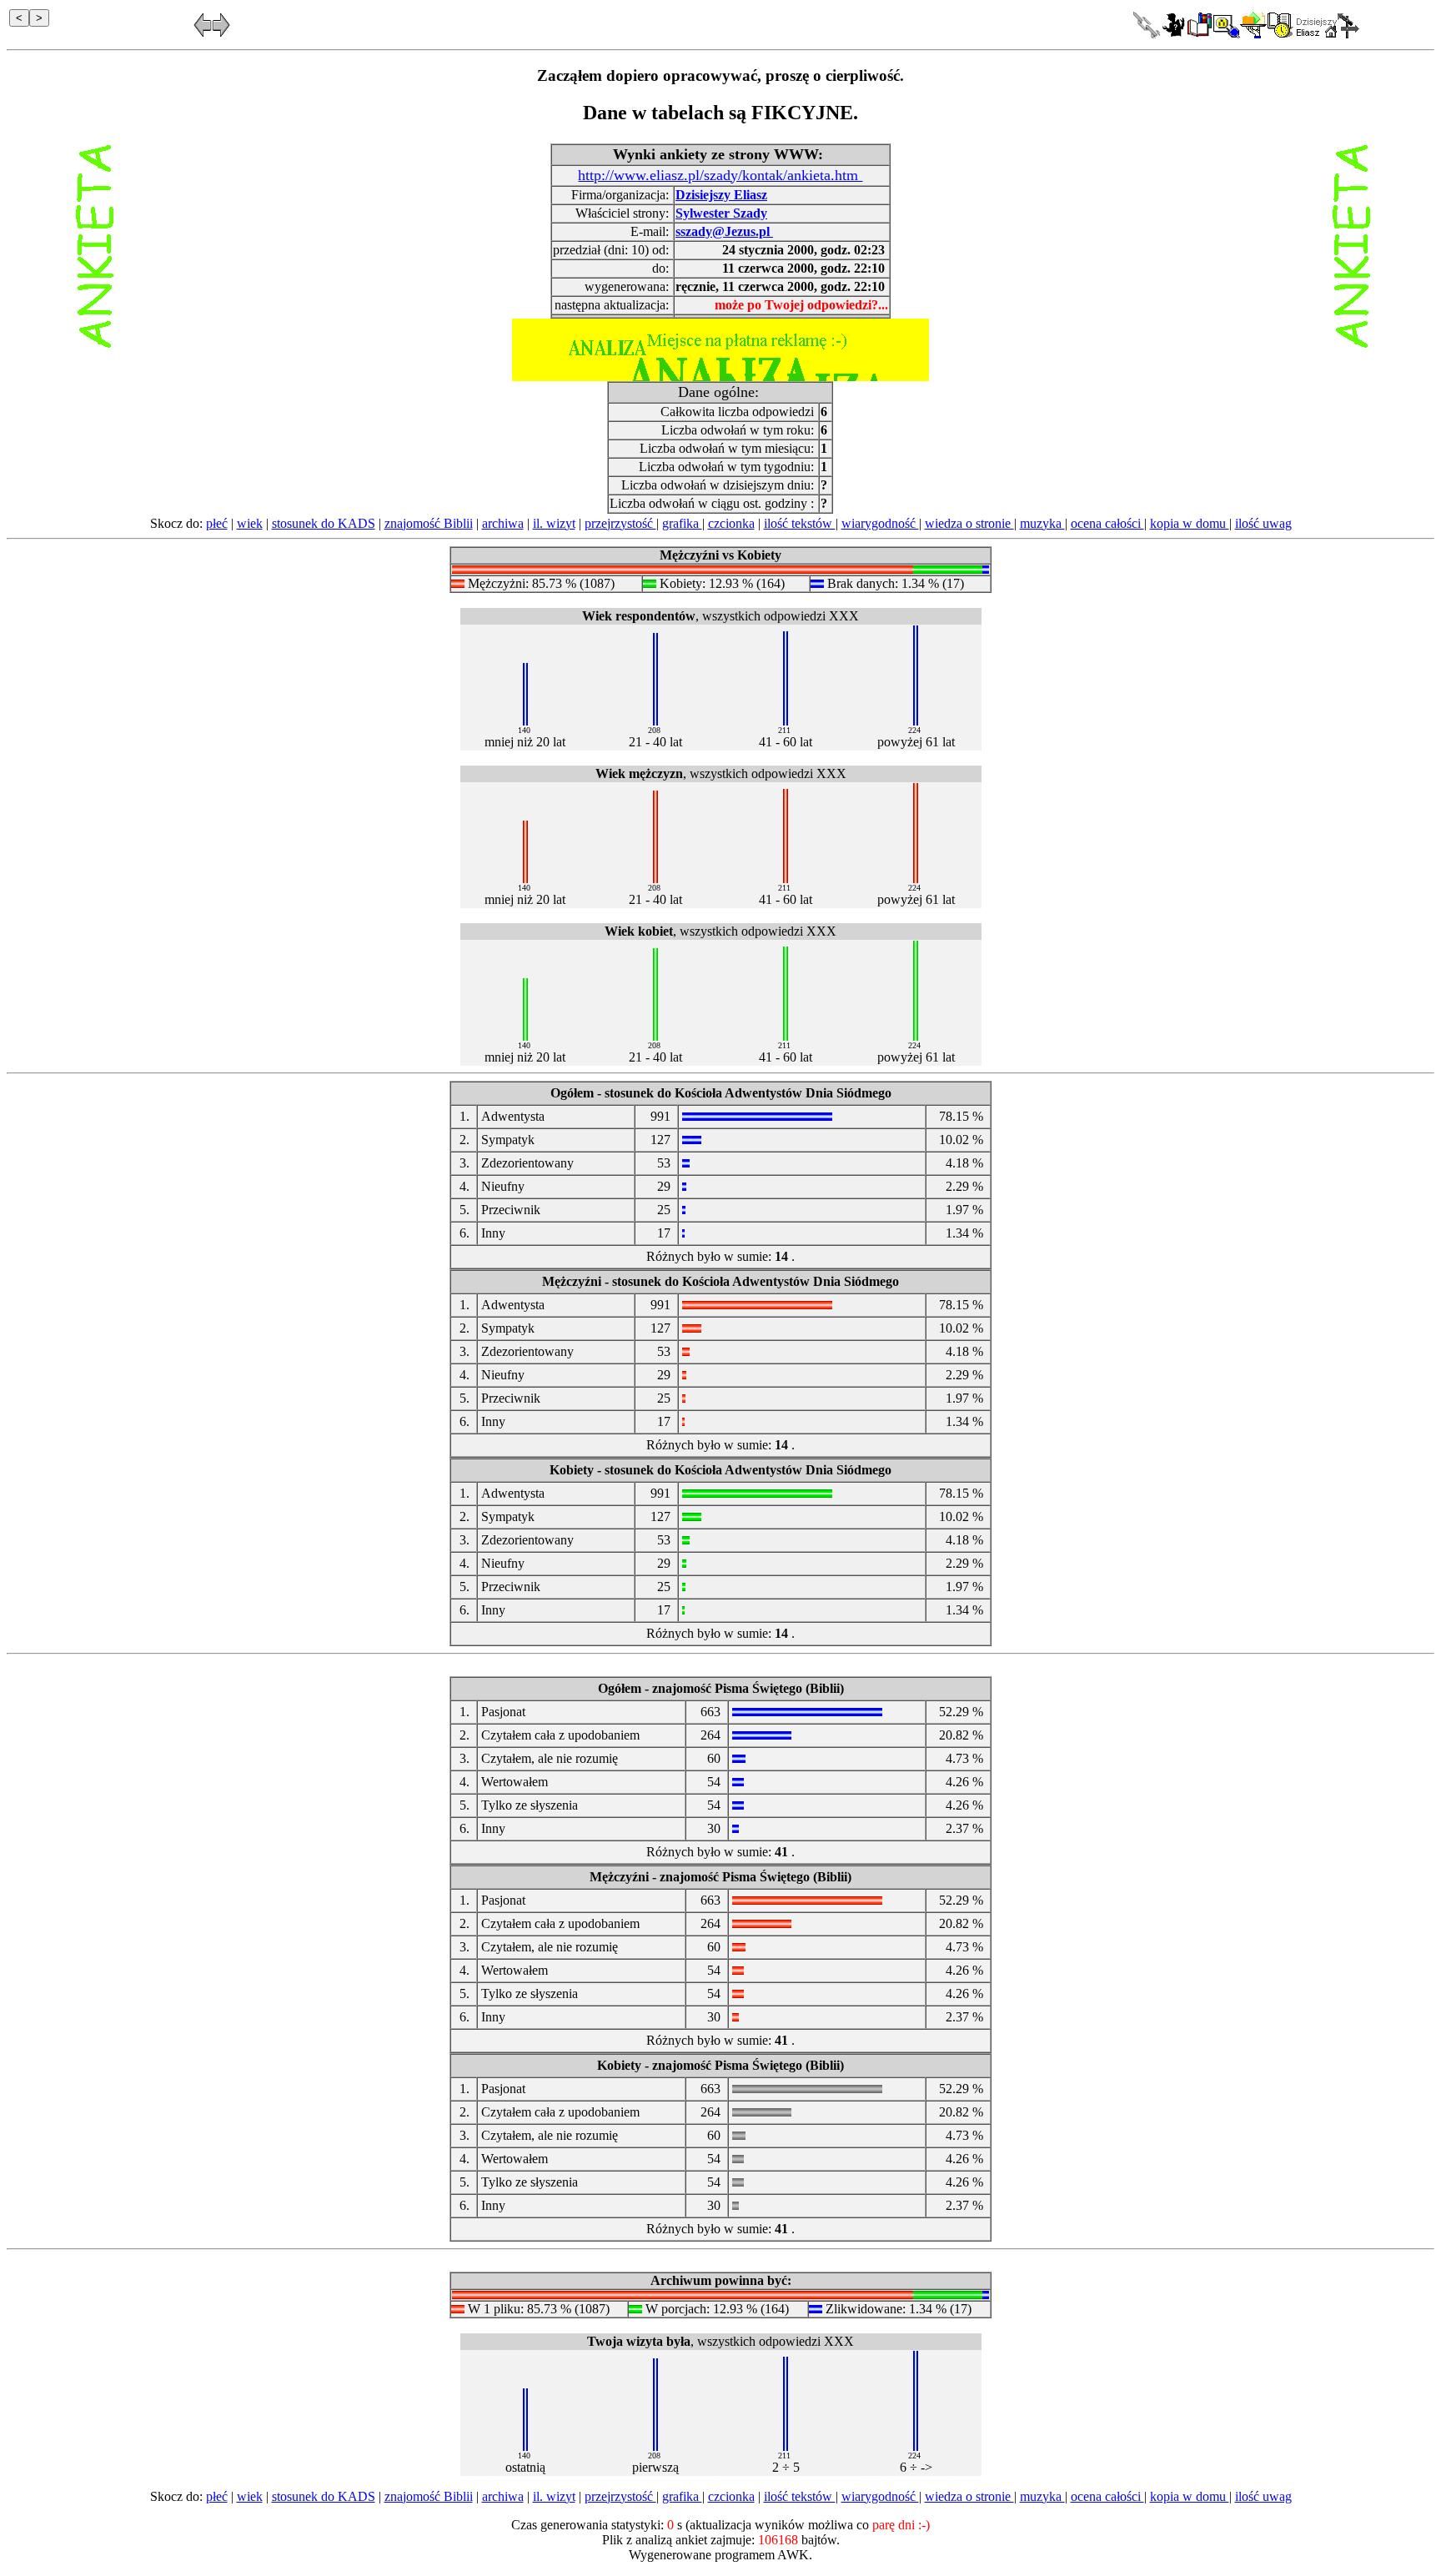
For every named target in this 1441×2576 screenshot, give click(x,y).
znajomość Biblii (429, 523)
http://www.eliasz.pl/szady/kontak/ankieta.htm (720, 175)
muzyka (1042, 523)
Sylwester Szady (721, 213)
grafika (682, 523)
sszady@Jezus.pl (724, 231)
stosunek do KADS (324, 523)
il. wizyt (554, 523)
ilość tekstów (800, 523)
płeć (217, 523)
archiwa (503, 523)
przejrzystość (620, 523)
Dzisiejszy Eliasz (721, 195)
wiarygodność (880, 523)
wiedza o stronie (969, 523)
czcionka (731, 523)
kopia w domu (1190, 523)
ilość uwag (1263, 523)
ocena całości (1107, 523)
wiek (250, 523)
